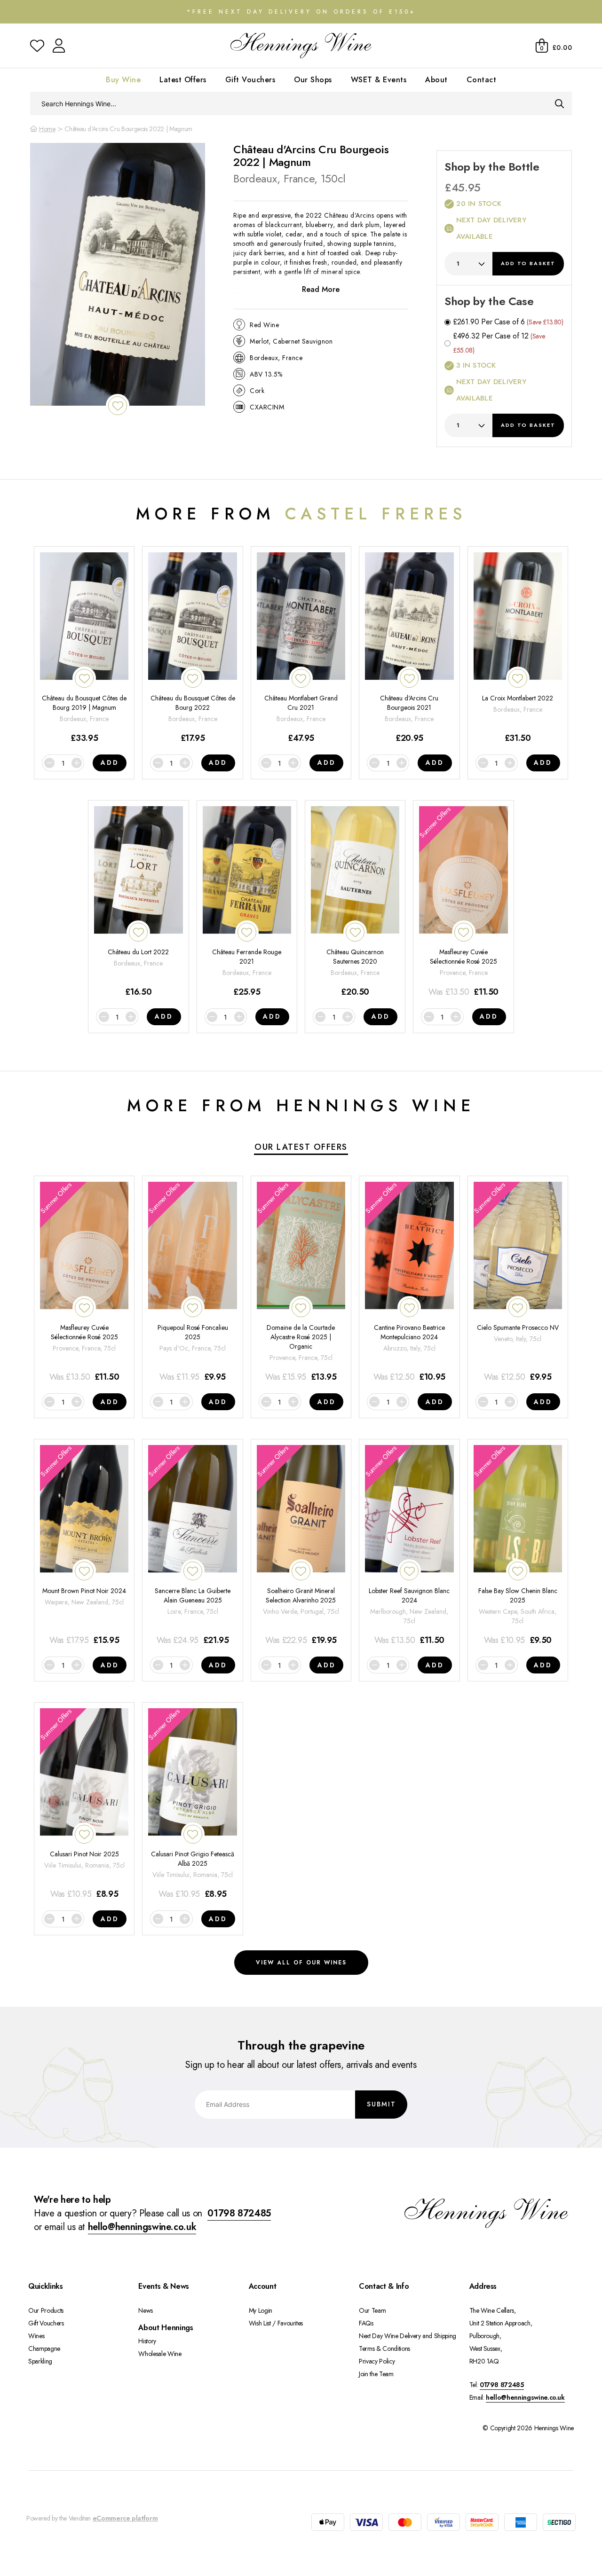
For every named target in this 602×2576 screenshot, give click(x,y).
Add (528, 263)
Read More (321, 289)
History (147, 2341)
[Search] (559, 103)
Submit (381, 2104)
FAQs (366, 2323)
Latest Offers (183, 80)
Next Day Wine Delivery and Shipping (408, 2336)
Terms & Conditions (384, 2348)
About (436, 80)
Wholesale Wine (160, 2354)
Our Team (372, 2310)
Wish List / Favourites (276, 2323)
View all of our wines (301, 1963)
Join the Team (376, 2374)
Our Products (46, 2310)
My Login (261, 2310)
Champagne (44, 2348)
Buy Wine (123, 80)
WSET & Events (379, 80)
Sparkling (40, 2361)
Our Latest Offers (301, 1147)
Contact (482, 80)
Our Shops (313, 80)
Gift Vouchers (250, 80)
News (146, 2310)
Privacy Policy (377, 2361)
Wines (36, 2336)
